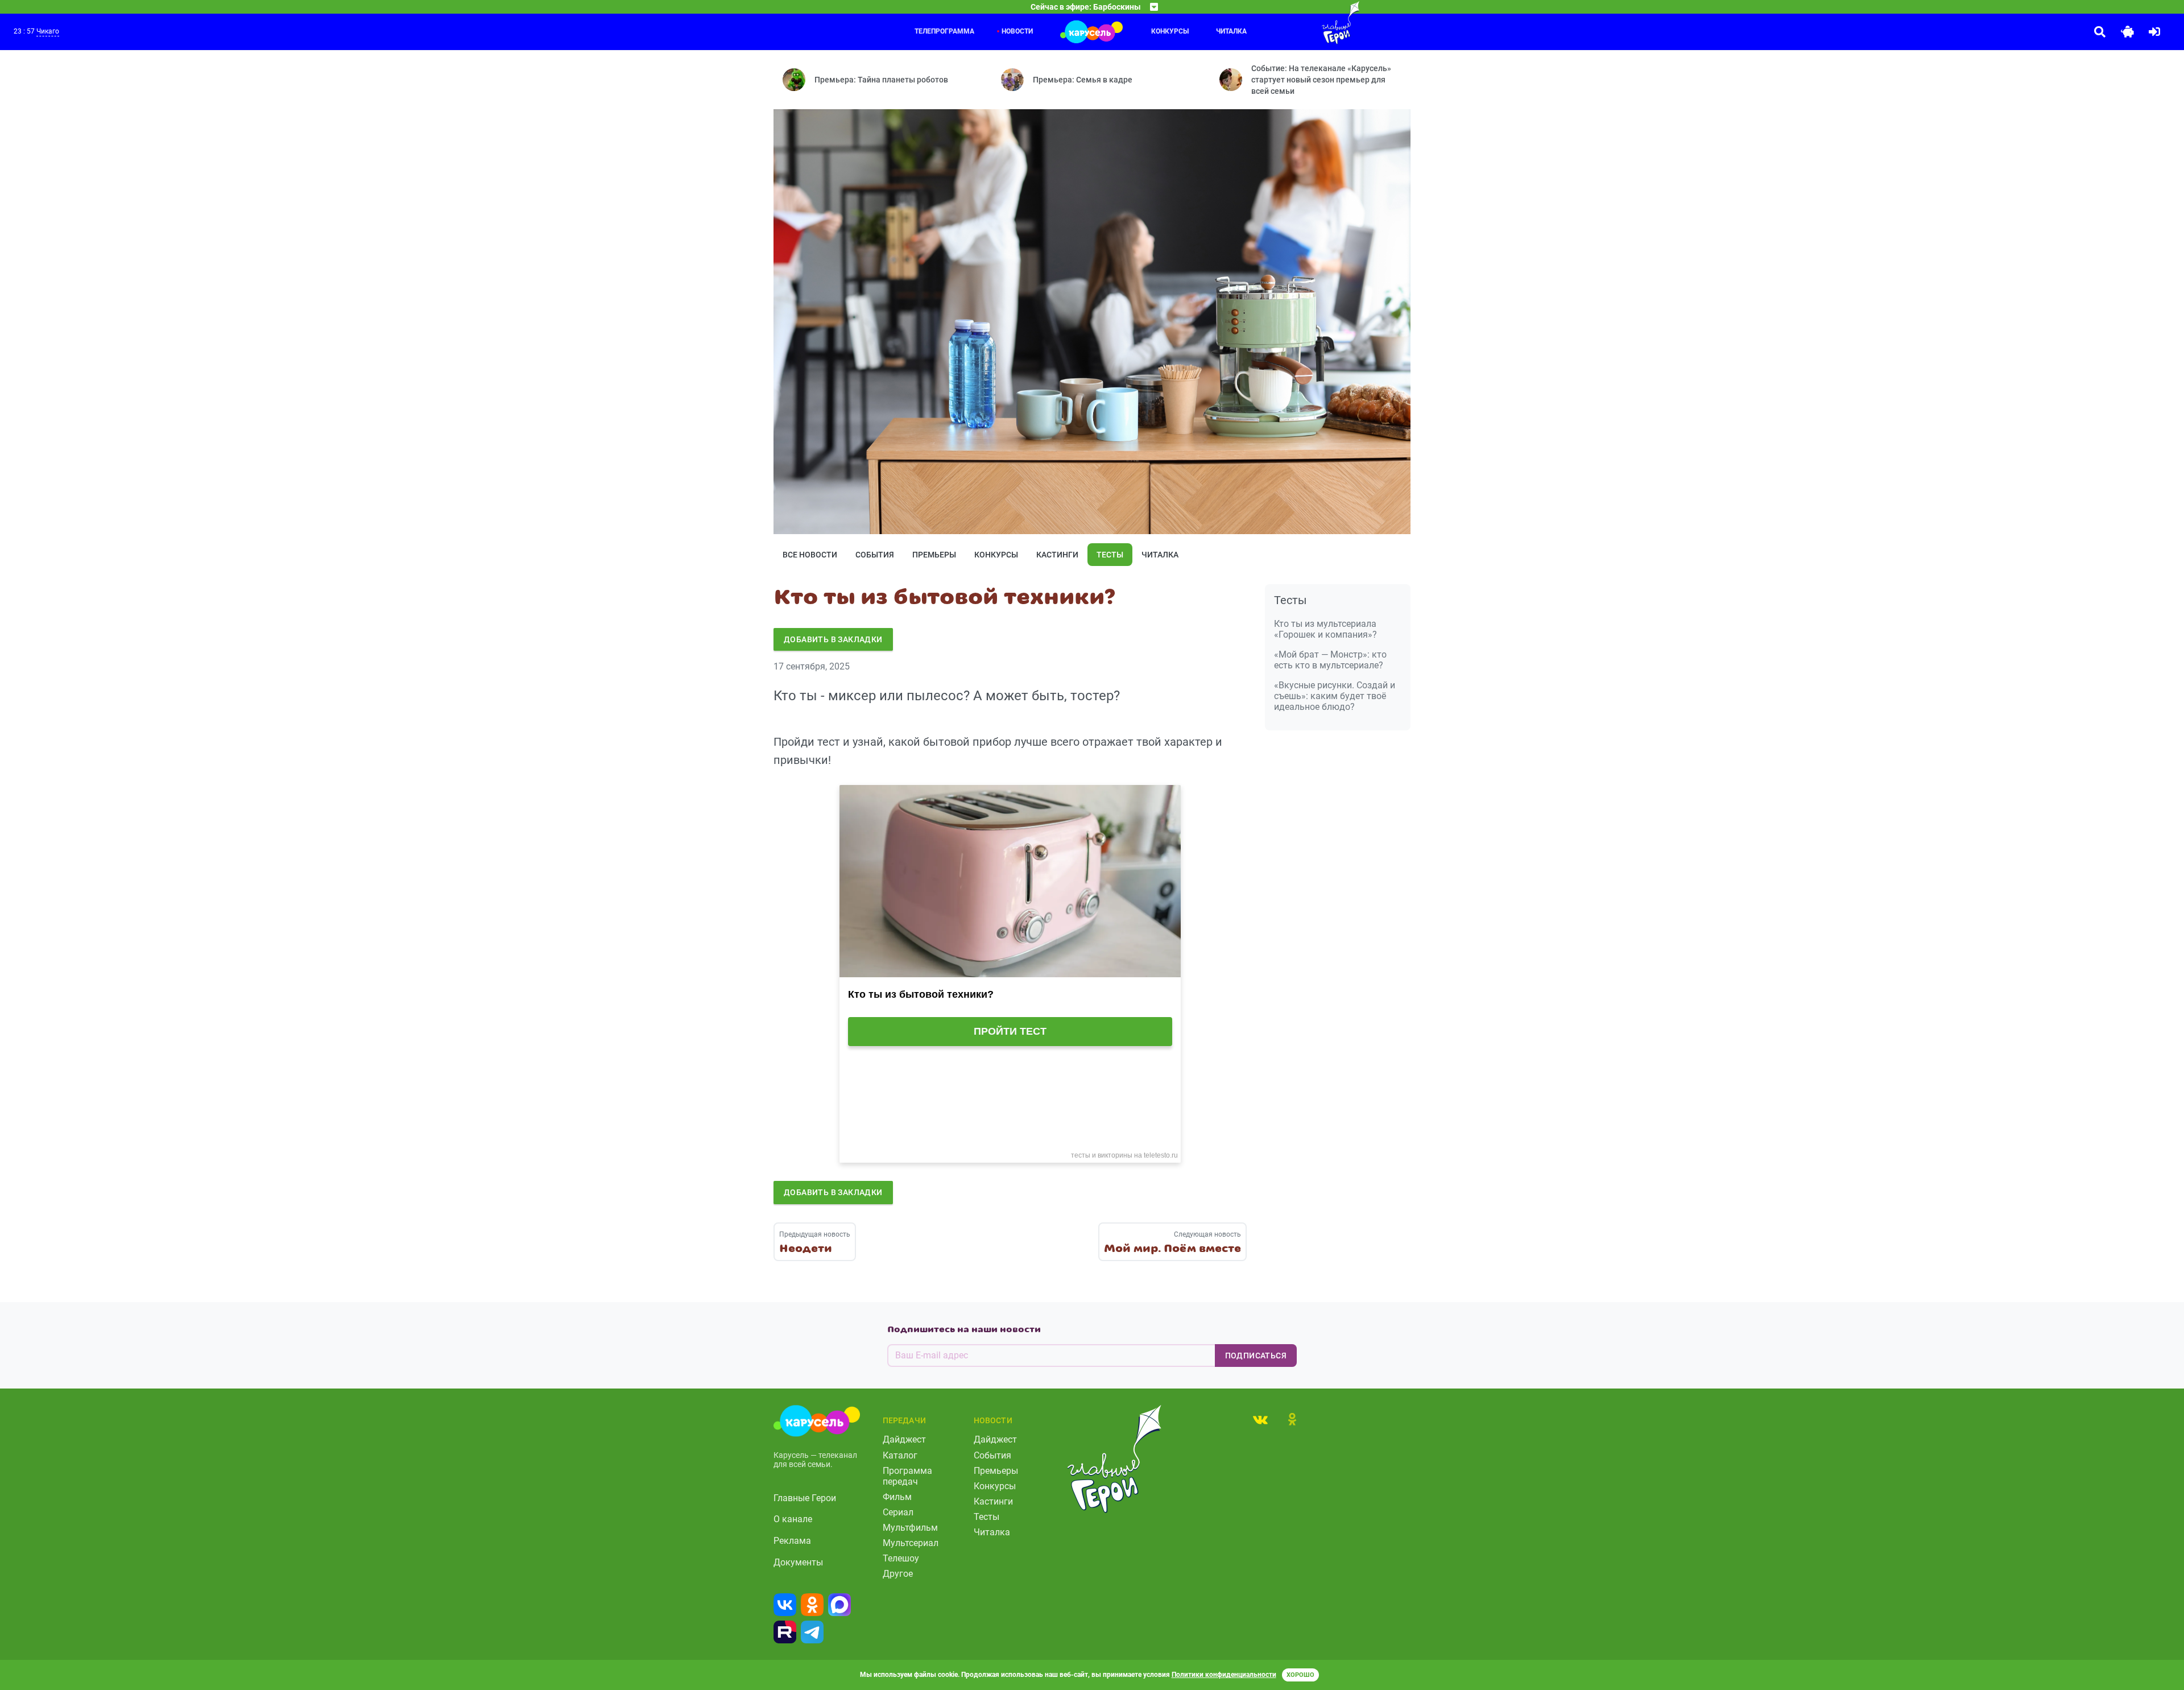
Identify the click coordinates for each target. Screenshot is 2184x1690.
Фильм (897, 1497)
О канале (793, 1519)
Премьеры (934, 555)
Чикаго (48, 31)
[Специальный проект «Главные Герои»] (1304, 23)
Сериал (898, 1512)
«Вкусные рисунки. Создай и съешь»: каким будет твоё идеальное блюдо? (1335, 696)
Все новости (810, 555)
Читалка (1231, 31)
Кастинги (1057, 555)
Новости (1017, 31)
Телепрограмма (944, 31)
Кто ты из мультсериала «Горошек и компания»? (1325, 629)
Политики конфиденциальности (1224, 1675)
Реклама (792, 1541)
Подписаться (1256, 1356)
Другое (898, 1574)
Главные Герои (805, 1498)
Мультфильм (910, 1528)
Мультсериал (911, 1543)
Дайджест (904, 1439)
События (875, 555)
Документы (798, 1562)
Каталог (900, 1455)
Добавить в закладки (833, 639)
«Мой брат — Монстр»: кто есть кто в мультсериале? (1330, 660)
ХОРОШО (1300, 1675)
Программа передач (907, 1476)
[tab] (1260, 1419)
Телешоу (901, 1558)
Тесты (1110, 555)
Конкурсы (1170, 31)
